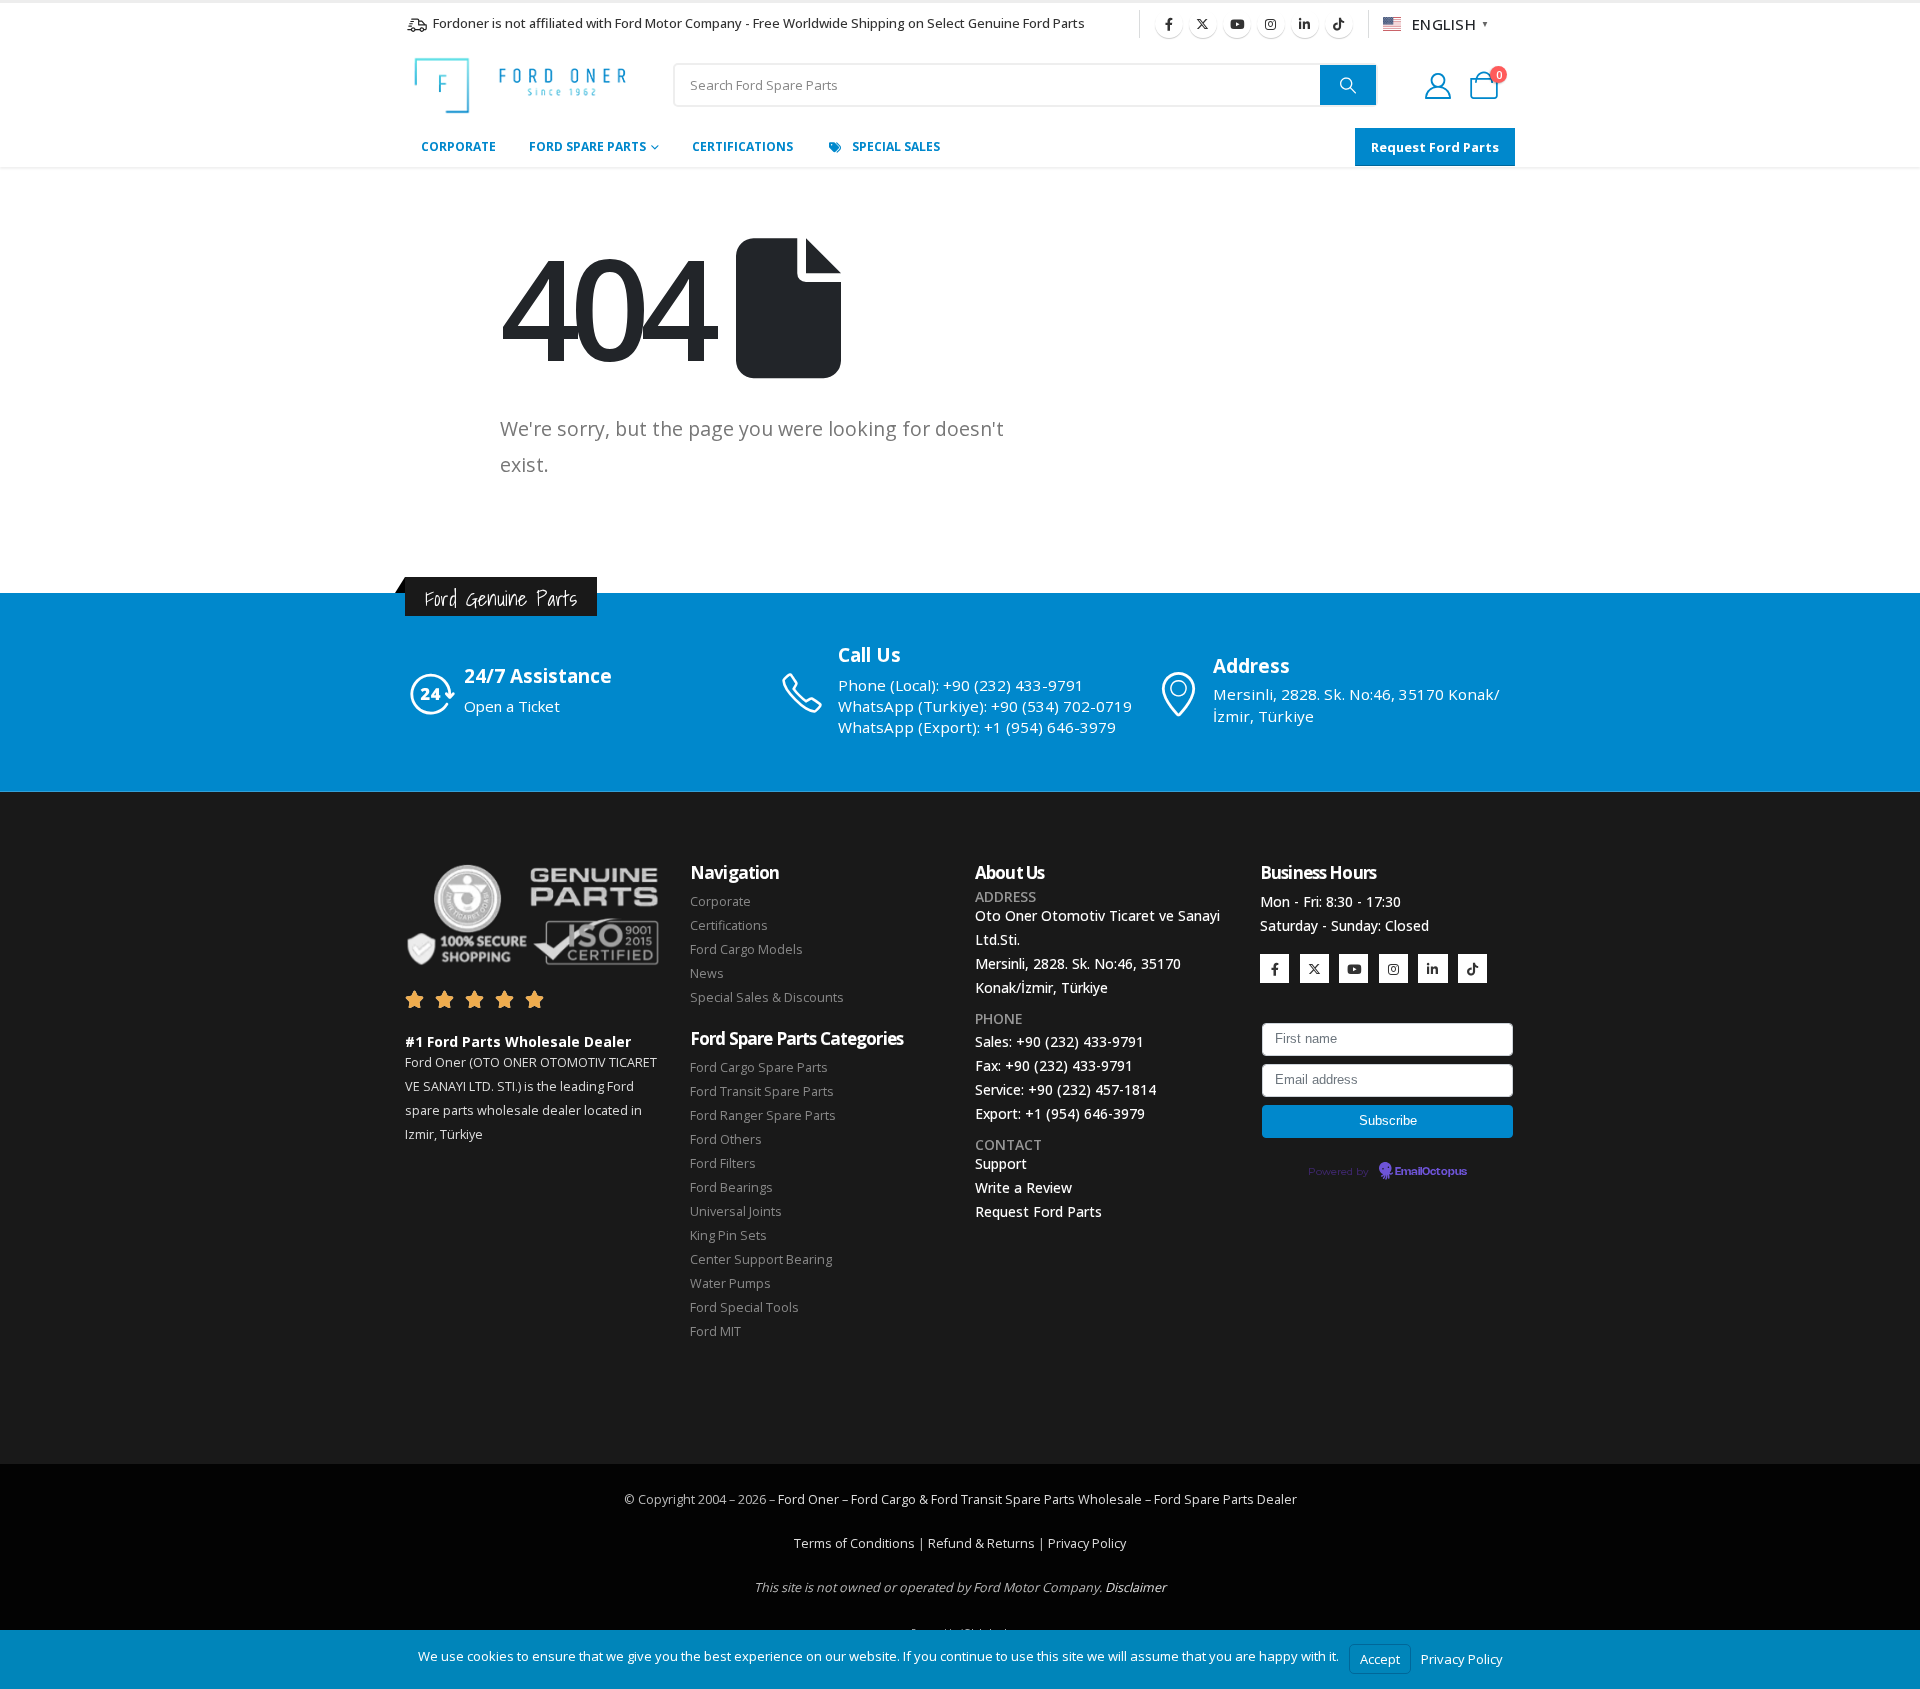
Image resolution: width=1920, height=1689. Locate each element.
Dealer (1275, 1499)
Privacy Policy (1087, 1543)
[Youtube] (1237, 24)
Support (1001, 1163)
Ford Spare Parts (587, 146)
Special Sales (896, 146)
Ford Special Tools (744, 1307)
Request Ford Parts (1038, 1211)
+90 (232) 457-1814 (1092, 1089)
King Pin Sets (728, 1235)
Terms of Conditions (854, 1543)
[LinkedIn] (1305, 24)
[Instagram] (1271, 24)
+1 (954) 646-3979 (1085, 1113)
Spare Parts (1219, 1499)
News (707, 973)
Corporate (458, 146)
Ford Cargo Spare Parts (759, 1067)
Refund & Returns (981, 1543)
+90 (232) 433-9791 (1080, 1041)
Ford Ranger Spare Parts (763, 1115)
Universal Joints (736, 1211)
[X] (1203, 24)
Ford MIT (715, 1331)
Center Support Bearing (761, 1259)
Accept (1380, 1659)
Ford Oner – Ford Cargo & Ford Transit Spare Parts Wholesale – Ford (981, 1499)
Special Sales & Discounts (767, 997)
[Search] (1348, 85)
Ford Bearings (731, 1187)
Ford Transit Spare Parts (762, 1091)
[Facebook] (1169, 24)
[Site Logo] (520, 85)
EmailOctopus (1431, 1172)
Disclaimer (1135, 1587)
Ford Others (726, 1139)
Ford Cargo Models (746, 949)
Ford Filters (723, 1163)
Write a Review (1023, 1187)
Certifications (742, 146)
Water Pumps (730, 1283)
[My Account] (1437, 86)
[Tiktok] (1339, 24)
